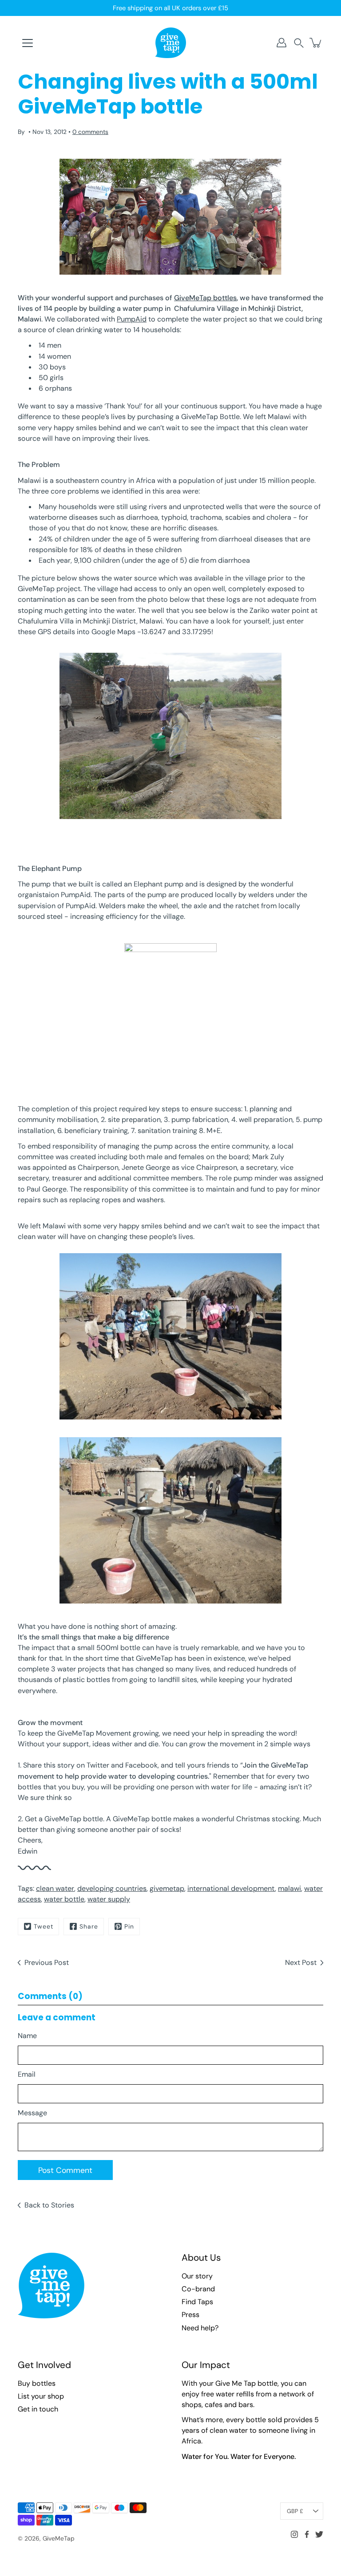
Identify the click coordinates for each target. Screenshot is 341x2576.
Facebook (141, 1765)
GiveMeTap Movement (94, 1733)
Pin (129, 1926)
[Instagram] (294, 2534)
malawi (289, 1888)
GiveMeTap (59, 2538)
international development (231, 1888)
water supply (109, 1899)
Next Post (301, 1962)
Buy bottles (37, 2383)
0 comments (90, 132)
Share (89, 1926)
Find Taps (197, 2302)
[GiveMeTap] (170, 43)
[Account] (282, 43)
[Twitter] (319, 2534)
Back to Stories (49, 2205)
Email (27, 2074)
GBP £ (295, 2511)
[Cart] (316, 43)
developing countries (112, 1888)
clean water (55, 1888)
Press (190, 2315)
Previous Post (47, 1962)
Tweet (44, 1926)
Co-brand (198, 2289)
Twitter (98, 1765)
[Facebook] (307, 2534)
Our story (197, 2276)
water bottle (64, 1899)
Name (27, 2036)
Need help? (200, 2328)
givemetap (167, 1888)
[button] (299, 43)
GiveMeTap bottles (205, 298)
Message (32, 2113)
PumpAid (132, 319)
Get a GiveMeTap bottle (64, 1819)
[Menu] (28, 43)
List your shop (41, 2396)
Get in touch (38, 2409)
